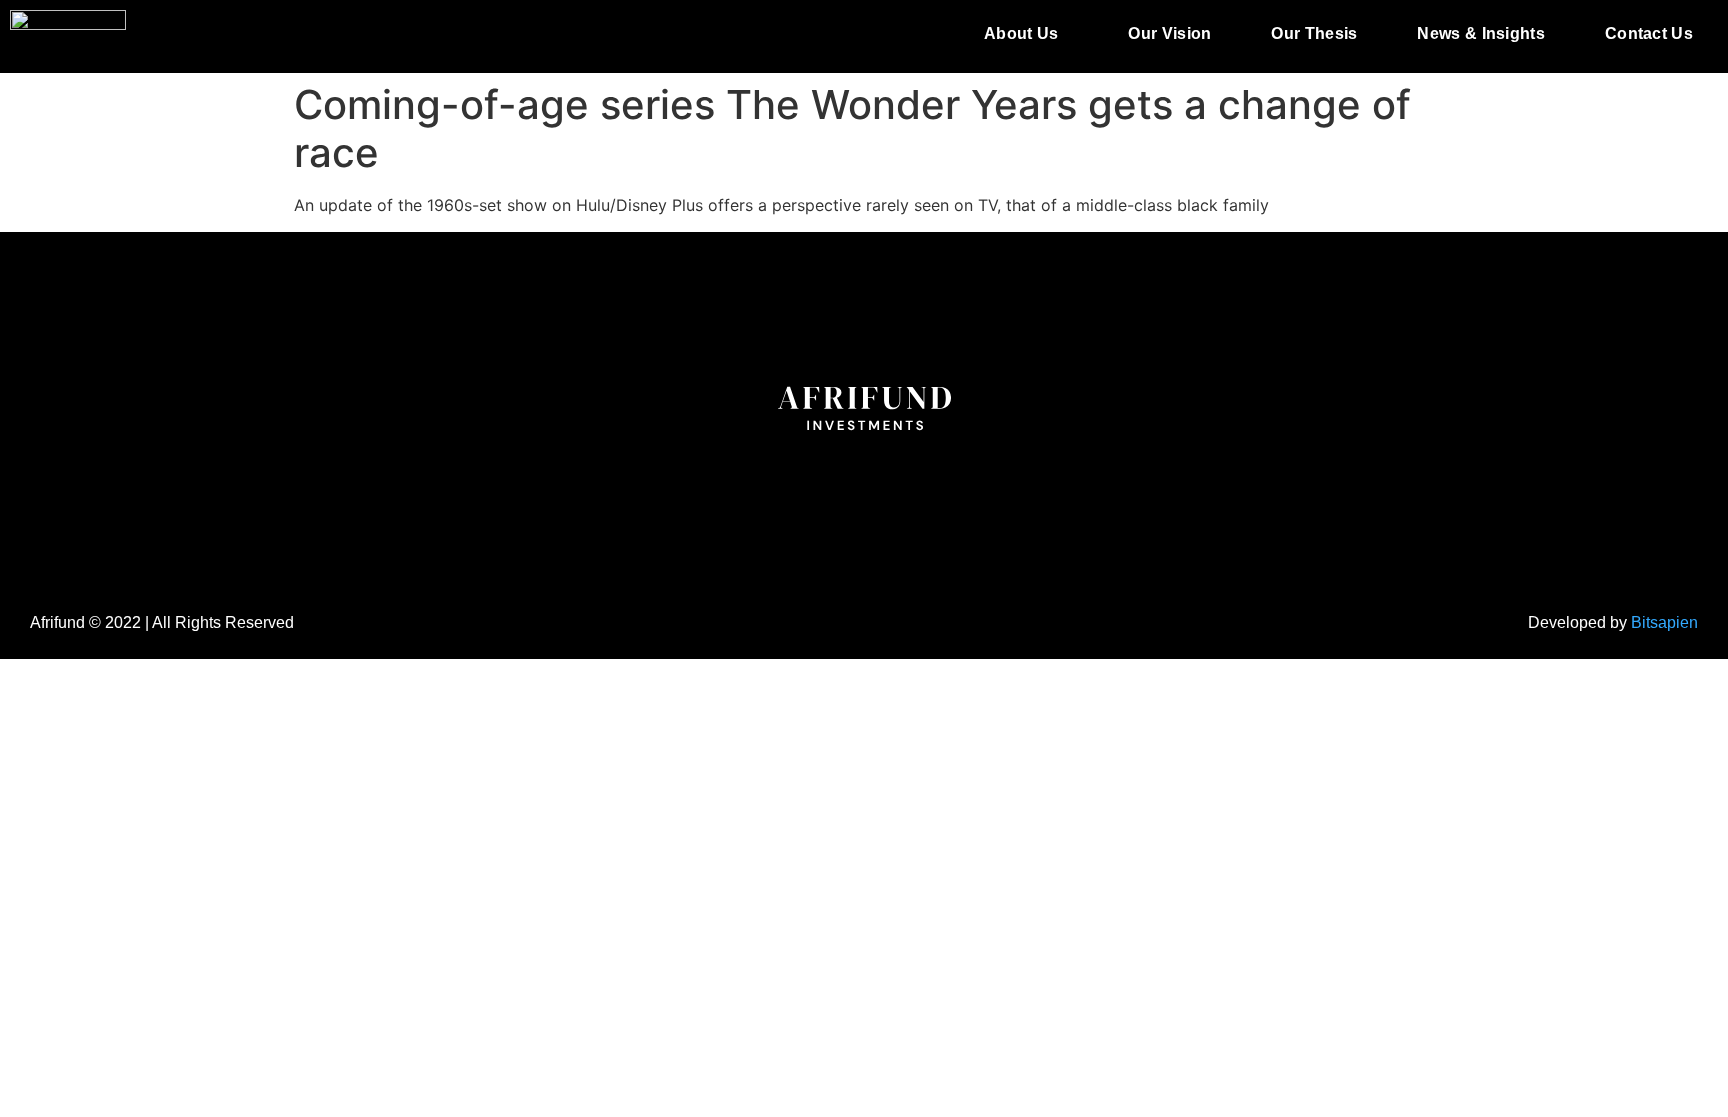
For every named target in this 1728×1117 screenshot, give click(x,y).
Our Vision (1169, 33)
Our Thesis (1314, 33)
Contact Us (1649, 33)
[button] (1026, 34)
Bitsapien (1664, 622)
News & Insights (1481, 33)
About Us (1021, 33)
